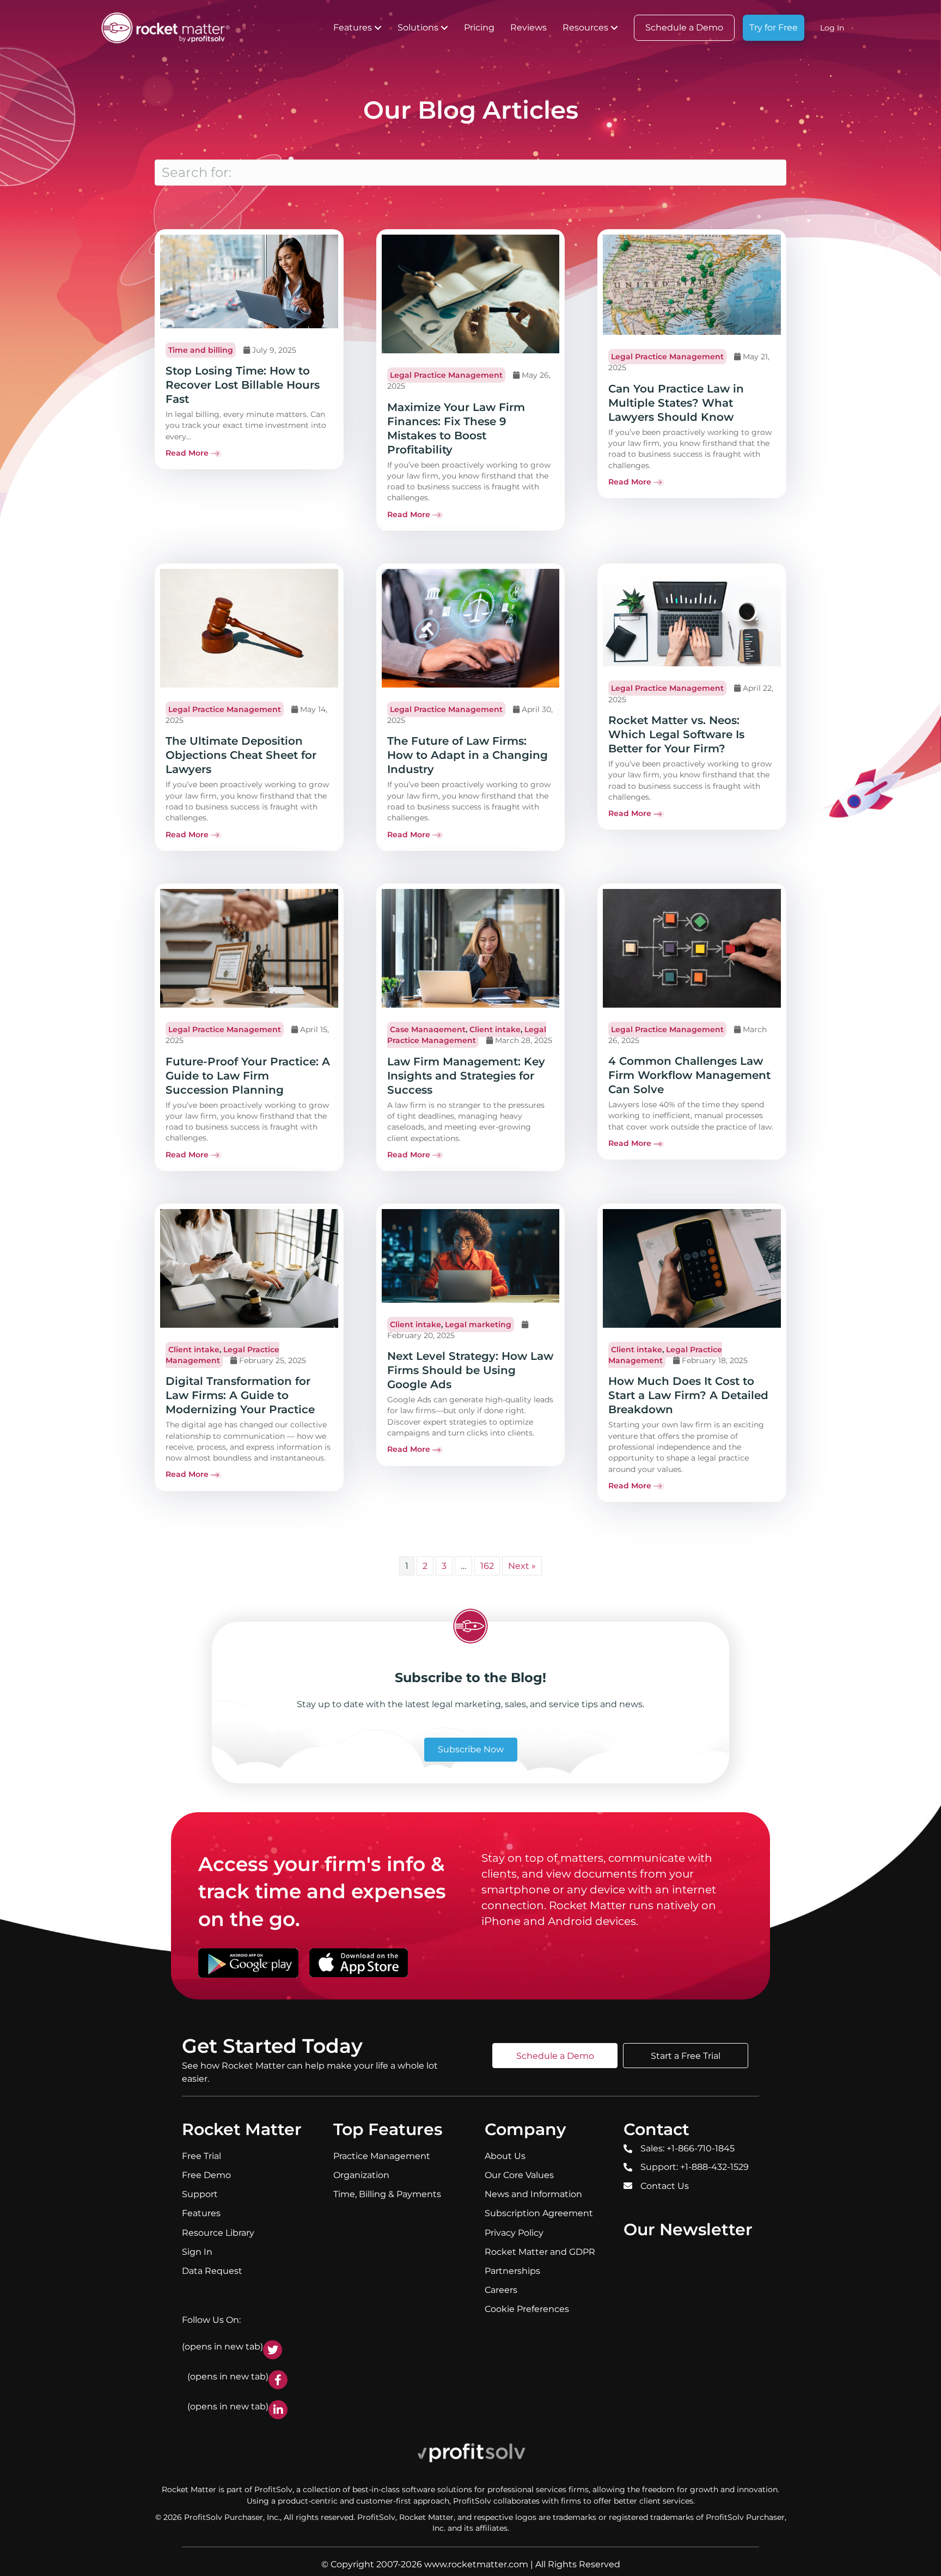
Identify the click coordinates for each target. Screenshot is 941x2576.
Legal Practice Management (446, 375)
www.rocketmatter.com (476, 2564)
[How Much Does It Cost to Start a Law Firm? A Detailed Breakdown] (692, 1268)
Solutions (418, 27)
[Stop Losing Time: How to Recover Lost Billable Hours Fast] (249, 281)
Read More (187, 453)
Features (353, 27)
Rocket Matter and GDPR (540, 2252)
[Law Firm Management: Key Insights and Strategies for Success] (471, 948)
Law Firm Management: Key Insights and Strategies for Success (466, 1076)
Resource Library (218, 2232)
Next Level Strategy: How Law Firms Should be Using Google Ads (470, 1370)
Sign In (197, 2252)
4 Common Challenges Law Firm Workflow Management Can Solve (689, 1075)
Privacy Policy (514, 2232)
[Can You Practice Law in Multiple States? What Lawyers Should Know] (692, 284)
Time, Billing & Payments (387, 2194)
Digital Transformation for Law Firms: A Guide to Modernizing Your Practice (240, 1395)
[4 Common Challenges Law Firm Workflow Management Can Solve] (692, 947)
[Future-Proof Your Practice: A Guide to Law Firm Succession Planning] (249, 948)
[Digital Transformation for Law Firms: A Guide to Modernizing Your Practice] (249, 1268)
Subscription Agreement (539, 2213)
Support (200, 2194)
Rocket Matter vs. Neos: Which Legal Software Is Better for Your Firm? (676, 734)
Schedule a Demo (684, 27)
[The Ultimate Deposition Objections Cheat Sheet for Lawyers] (249, 628)
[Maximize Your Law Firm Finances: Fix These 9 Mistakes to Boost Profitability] (471, 293)
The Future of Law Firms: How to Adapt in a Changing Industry (468, 755)
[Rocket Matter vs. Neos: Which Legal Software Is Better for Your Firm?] (692, 617)
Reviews (528, 27)
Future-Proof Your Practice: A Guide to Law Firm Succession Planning (248, 1076)
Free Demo (206, 2175)
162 (487, 1566)
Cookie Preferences (527, 2309)
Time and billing (201, 350)
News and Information (533, 2194)
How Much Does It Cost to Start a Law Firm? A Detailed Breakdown (688, 1395)
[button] (378, 28)
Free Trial (201, 2156)
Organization (361, 2175)
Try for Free (774, 27)
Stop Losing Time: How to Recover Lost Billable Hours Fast (243, 385)
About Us (505, 2156)
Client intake (495, 1029)
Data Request (212, 2271)
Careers (501, 2290)
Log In (832, 28)
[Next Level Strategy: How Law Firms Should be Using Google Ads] (471, 1255)
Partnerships (512, 2271)
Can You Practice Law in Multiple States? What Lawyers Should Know (676, 403)
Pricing (479, 27)
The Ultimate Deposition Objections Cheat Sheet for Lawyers (241, 755)
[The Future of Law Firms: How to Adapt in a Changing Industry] (471, 628)
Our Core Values (519, 2175)
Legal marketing (478, 1324)
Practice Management (382, 2156)
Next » (522, 1566)
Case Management (428, 1029)
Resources (585, 27)
